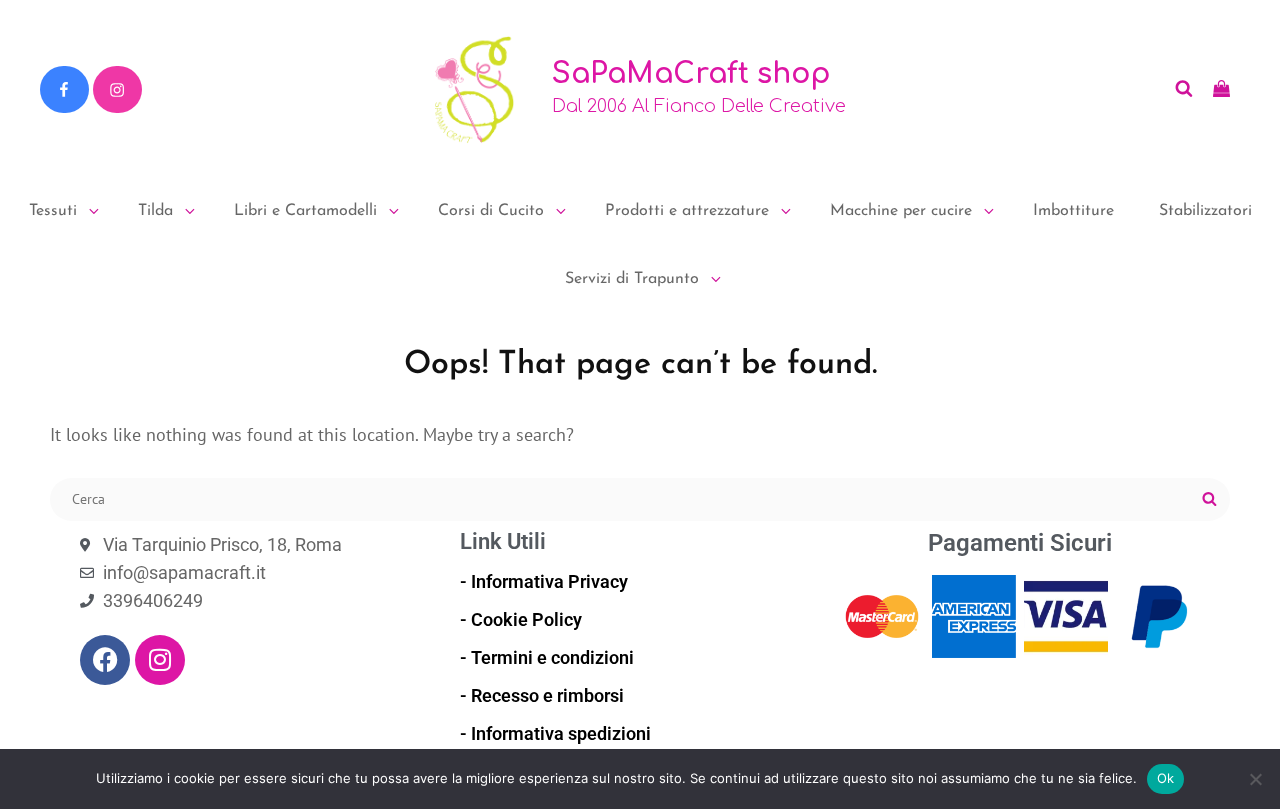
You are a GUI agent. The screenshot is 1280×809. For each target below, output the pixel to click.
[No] (1255, 779)
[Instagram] (117, 90)
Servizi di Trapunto (632, 279)
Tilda (155, 211)
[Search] (1209, 499)
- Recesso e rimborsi (542, 695)
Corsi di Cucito (491, 211)
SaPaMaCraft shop (691, 74)
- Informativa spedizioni (555, 733)
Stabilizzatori (1205, 211)
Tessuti (53, 211)
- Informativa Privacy (544, 581)
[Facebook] (64, 90)
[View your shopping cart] (1221, 89)
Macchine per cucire (901, 211)
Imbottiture (1073, 211)
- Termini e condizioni (547, 657)
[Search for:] (640, 497)
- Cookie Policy (521, 619)
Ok (1166, 778)
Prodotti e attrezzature (687, 211)
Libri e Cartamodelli (305, 211)
